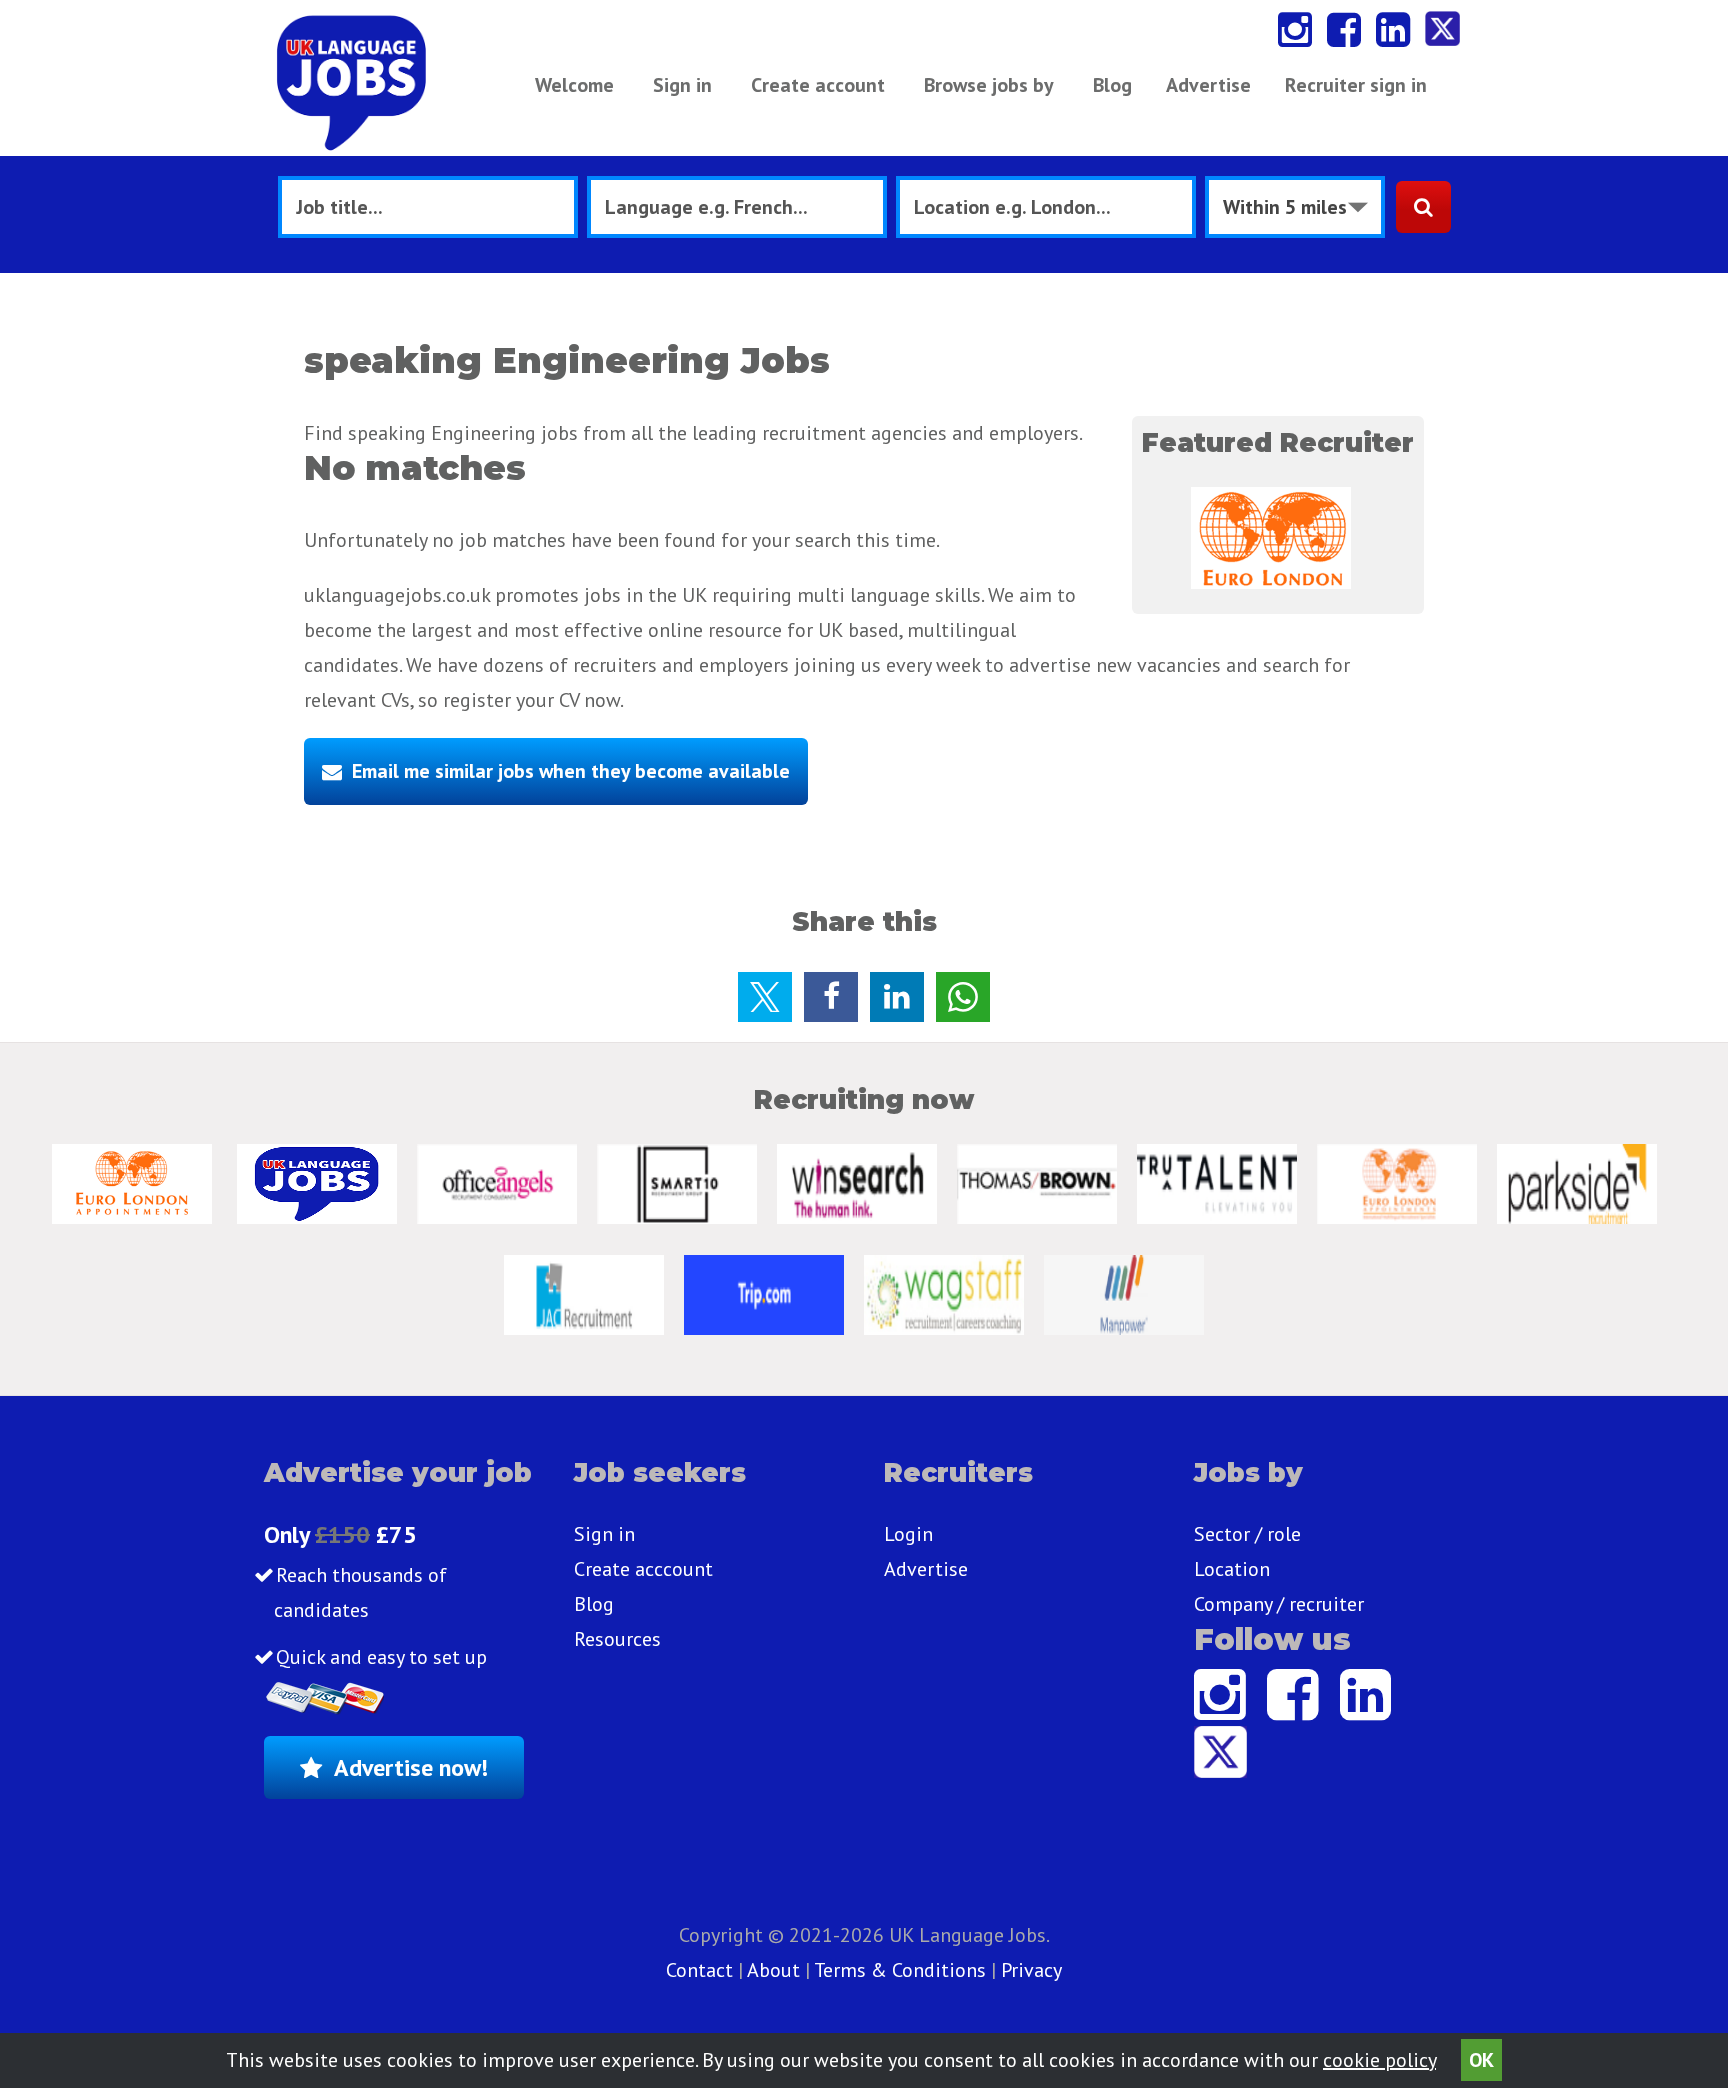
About (773, 1970)
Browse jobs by (989, 85)
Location (1232, 1569)
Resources (617, 1639)
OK (1481, 2060)
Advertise (1208, 85)
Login (908, 1534)
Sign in (682, 85)
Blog (1112, 85)
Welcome (574, 85)
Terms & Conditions (900, 1970)
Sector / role (1247, 1534)
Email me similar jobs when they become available (571, 771)
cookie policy (1379, 2060)
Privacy (1031, 1970)
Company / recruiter (1279, 1604)
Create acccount (643, 1569)
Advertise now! (411, 1767)
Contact (702, 1970)
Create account (818, 85)
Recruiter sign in (1356, 85)
